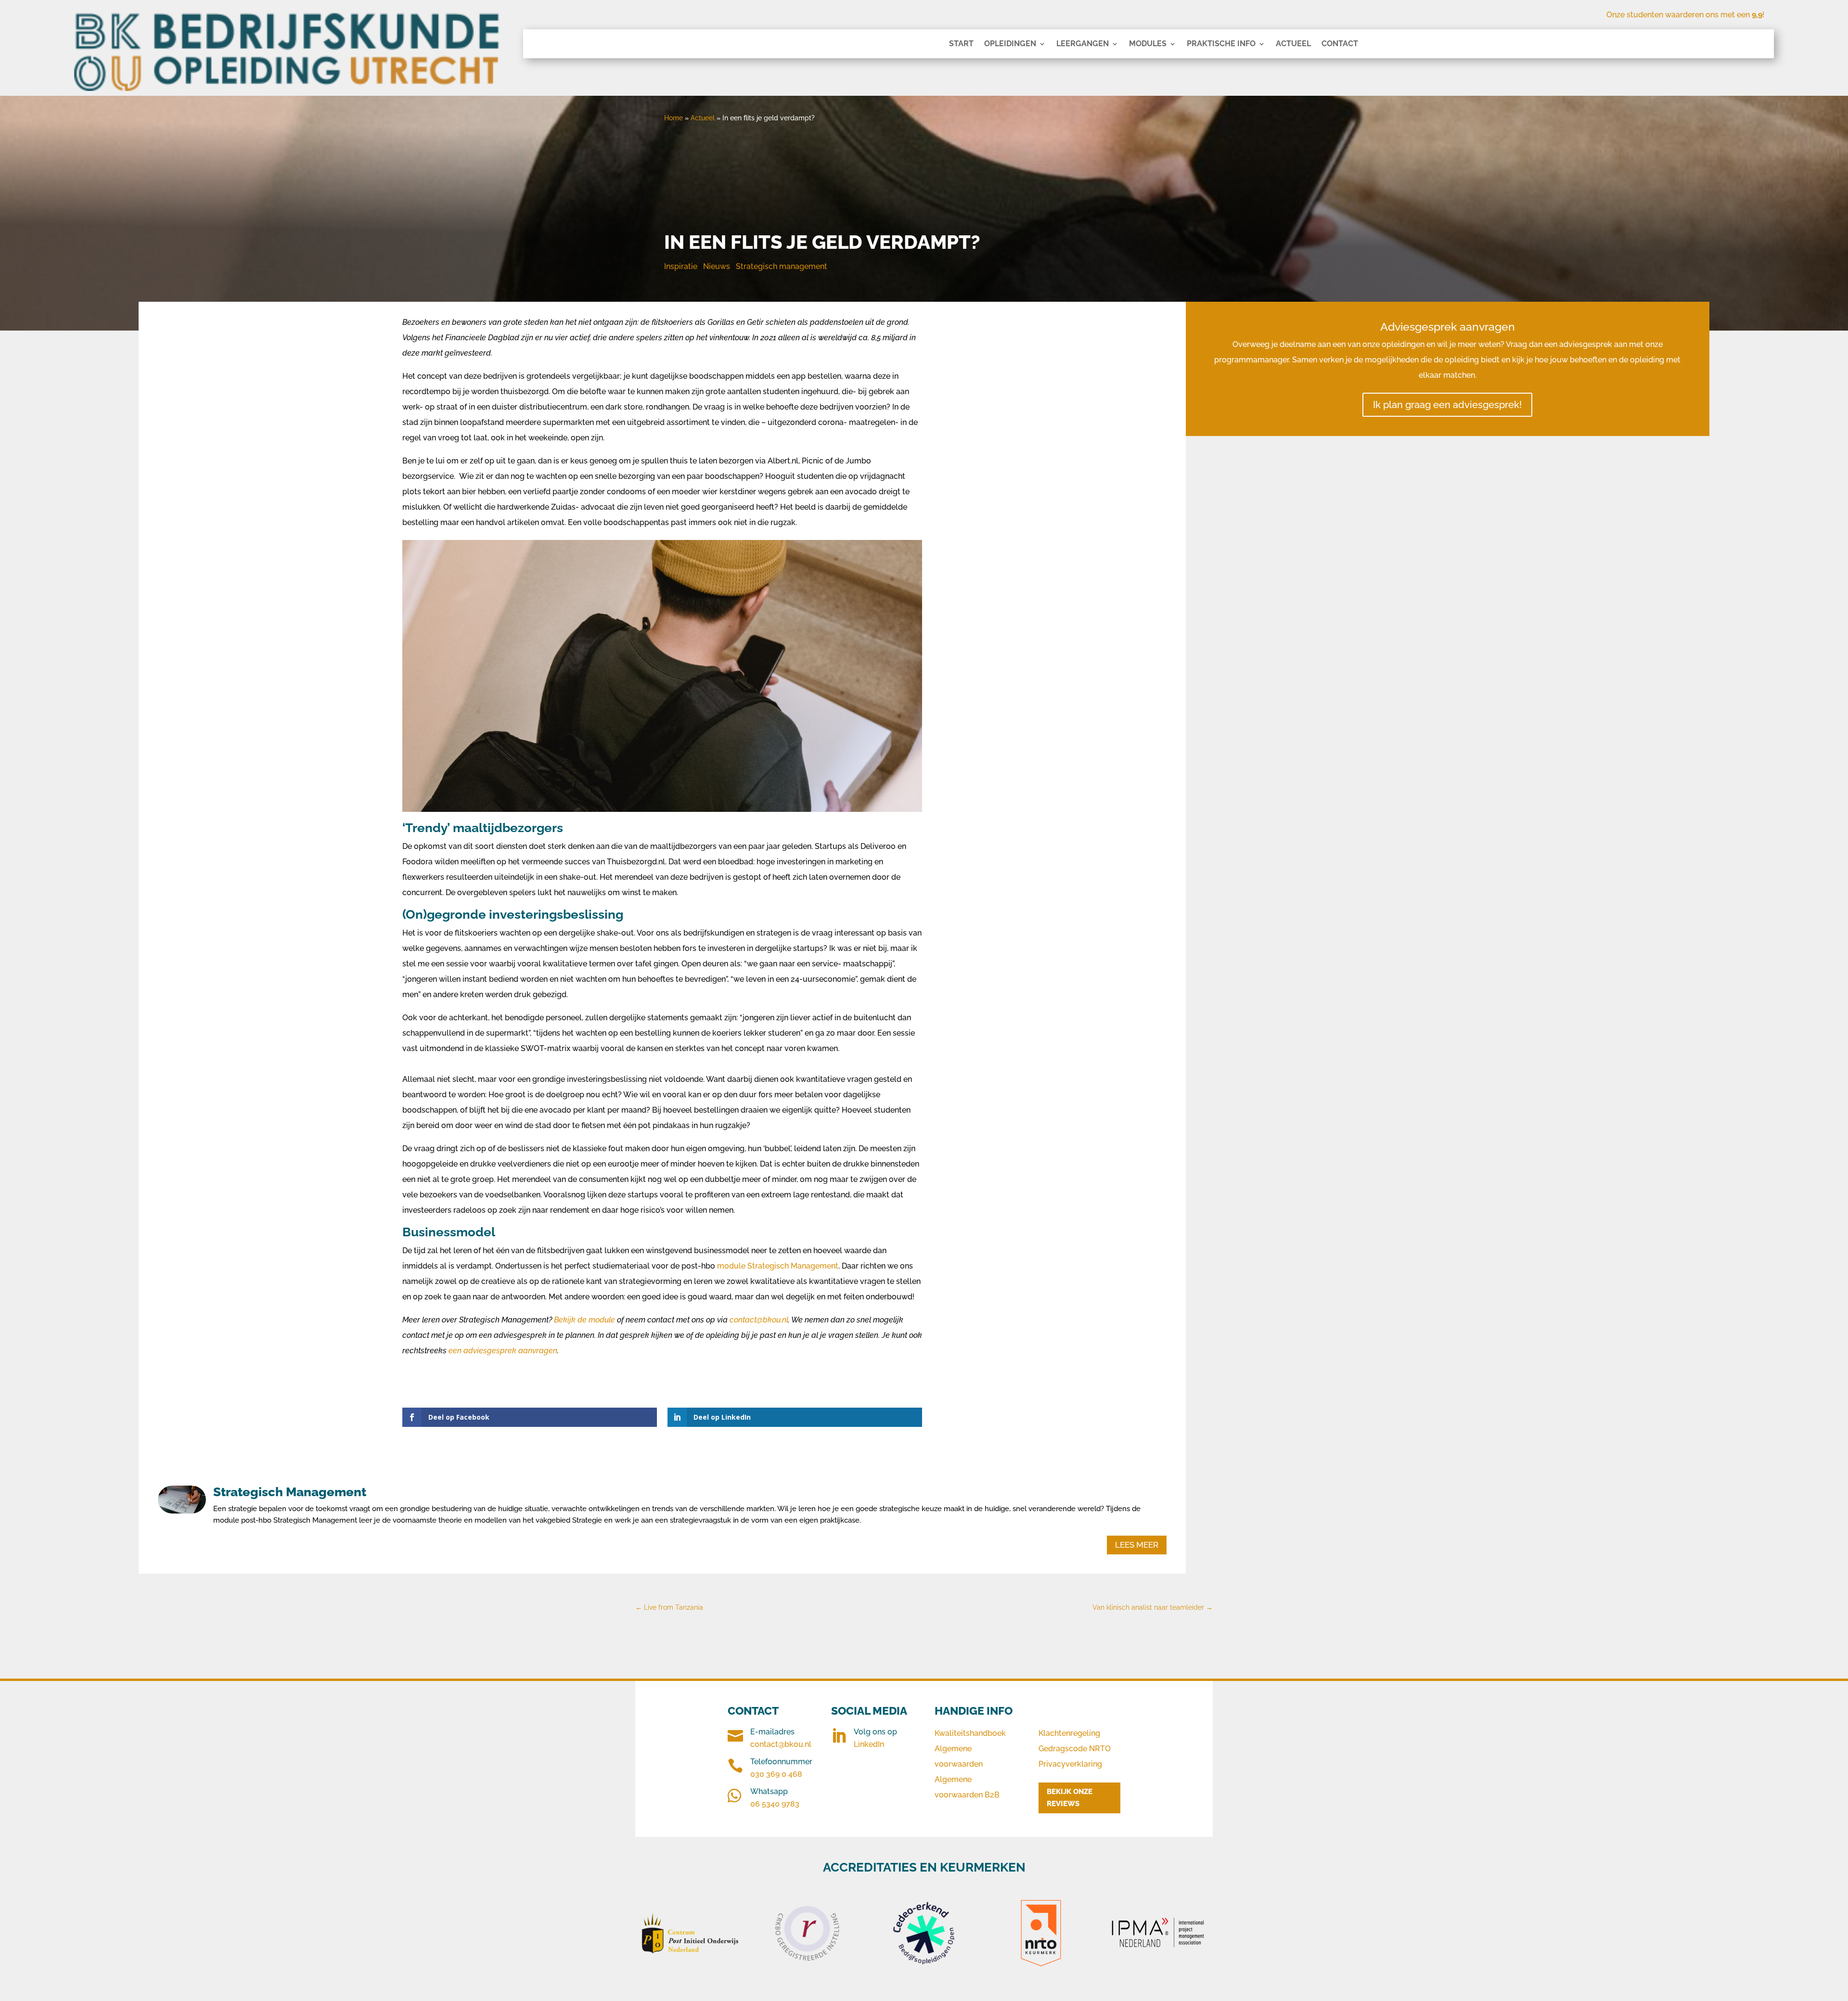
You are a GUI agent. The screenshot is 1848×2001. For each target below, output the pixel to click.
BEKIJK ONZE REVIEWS (1070, 1798)
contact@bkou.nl (759, 1320)
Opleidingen (1010, 44)
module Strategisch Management (777, 1266)
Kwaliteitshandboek (970, 1733)
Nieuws (717, 266)
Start (961, 44)
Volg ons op (875, 1732)
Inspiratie (681, 266)
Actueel (1293, 44)
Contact (1340, 44)
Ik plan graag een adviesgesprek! (1447, 405)
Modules (1148, 44)
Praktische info (1221, 44)
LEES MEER (1137, 1545)
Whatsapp (769, 1791)
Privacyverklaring (1070, 1764)
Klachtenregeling (1069, 1733)
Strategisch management (782, 266)
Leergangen (1083, 44)
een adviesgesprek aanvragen (503, 1351)
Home (674, 118)
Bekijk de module (585, 1320)
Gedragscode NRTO (1075, 1749)
